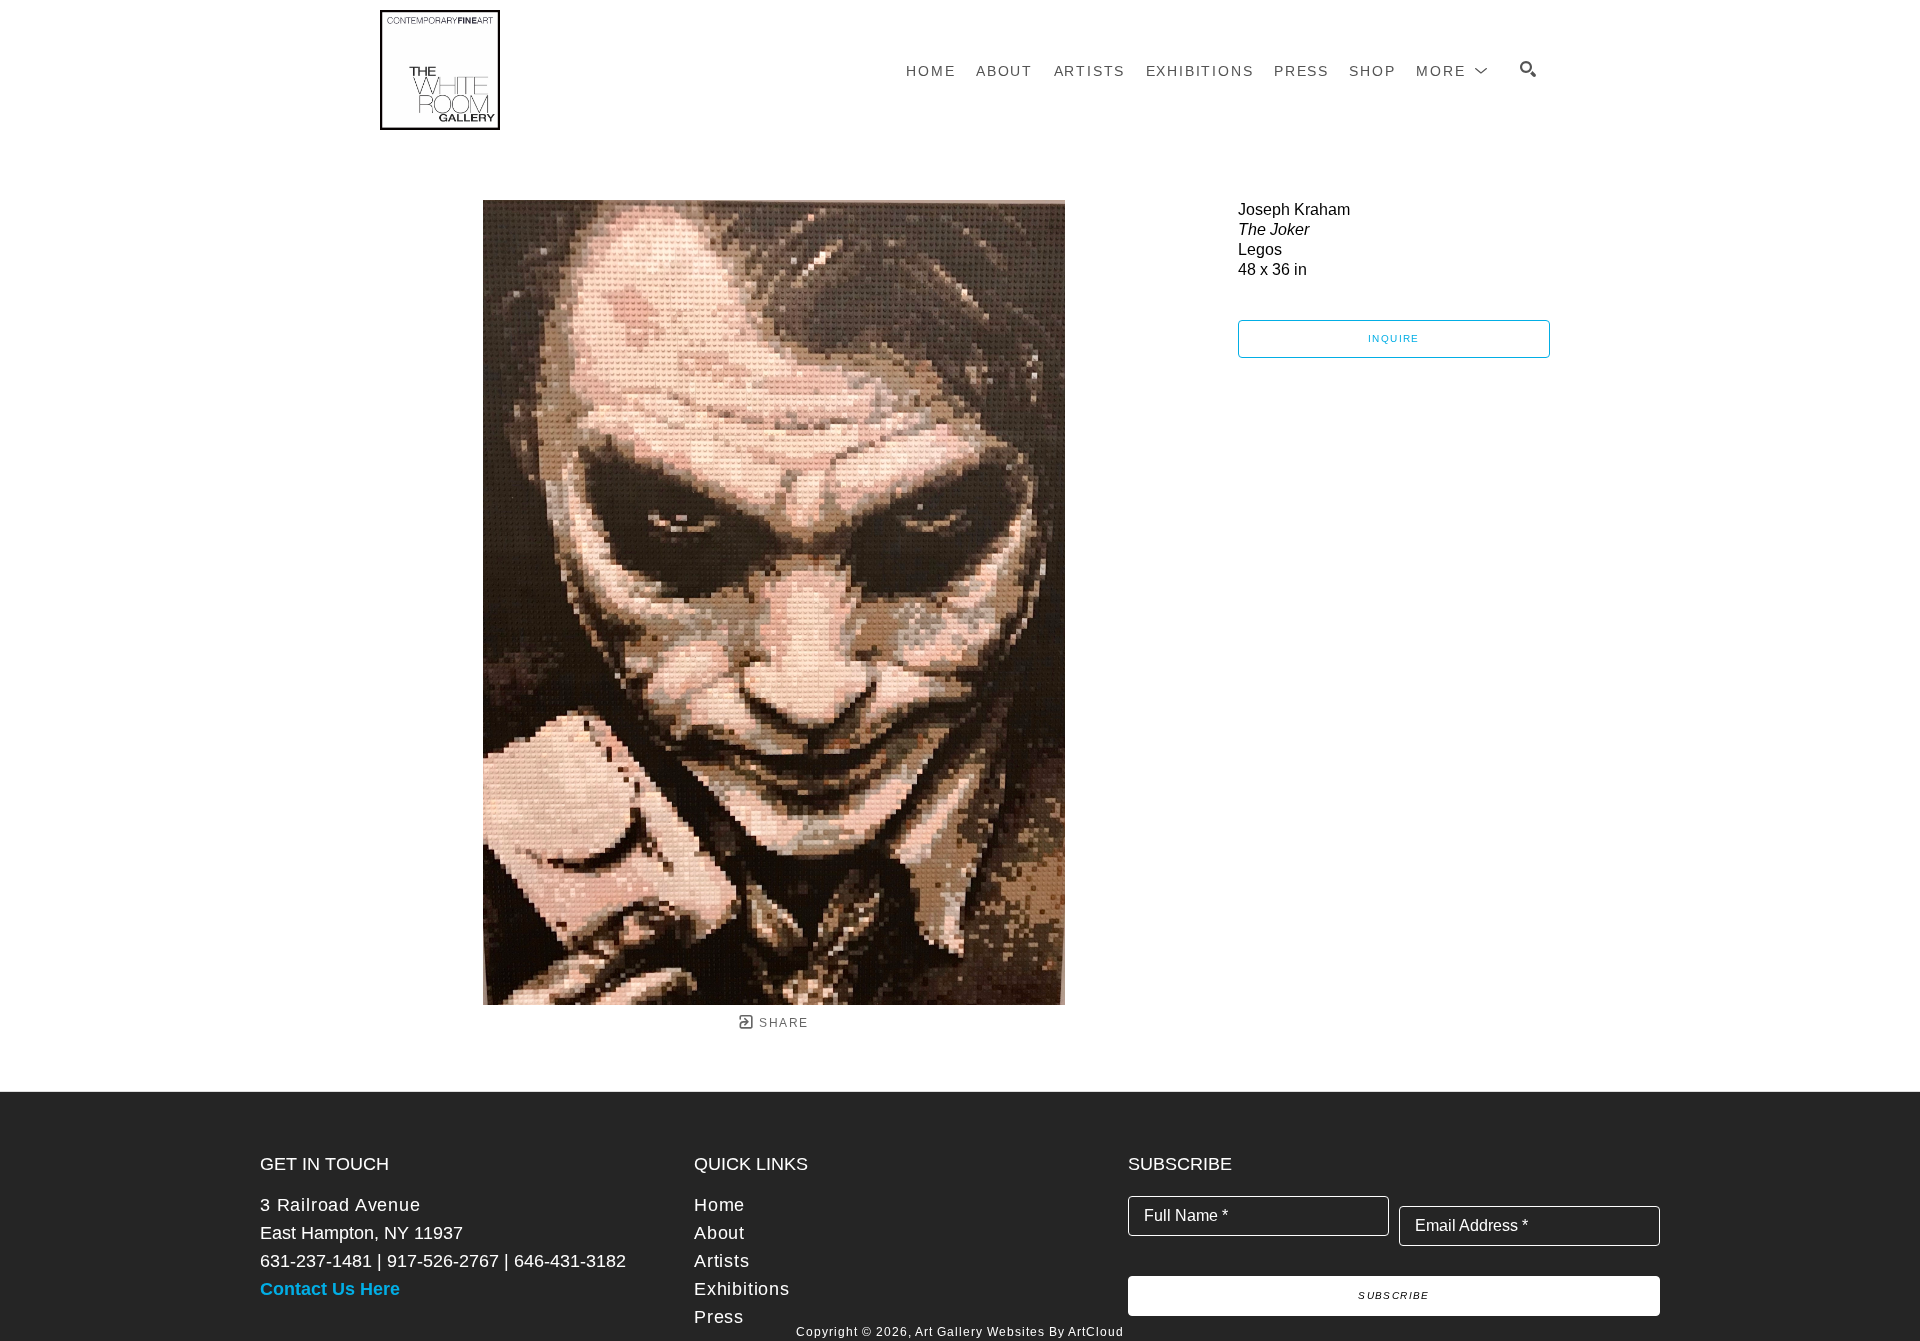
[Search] (1528, 69)
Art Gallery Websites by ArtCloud (1019, 1332)
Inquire (1394, 338)
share (781, 1023)
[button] (1452, 71)
